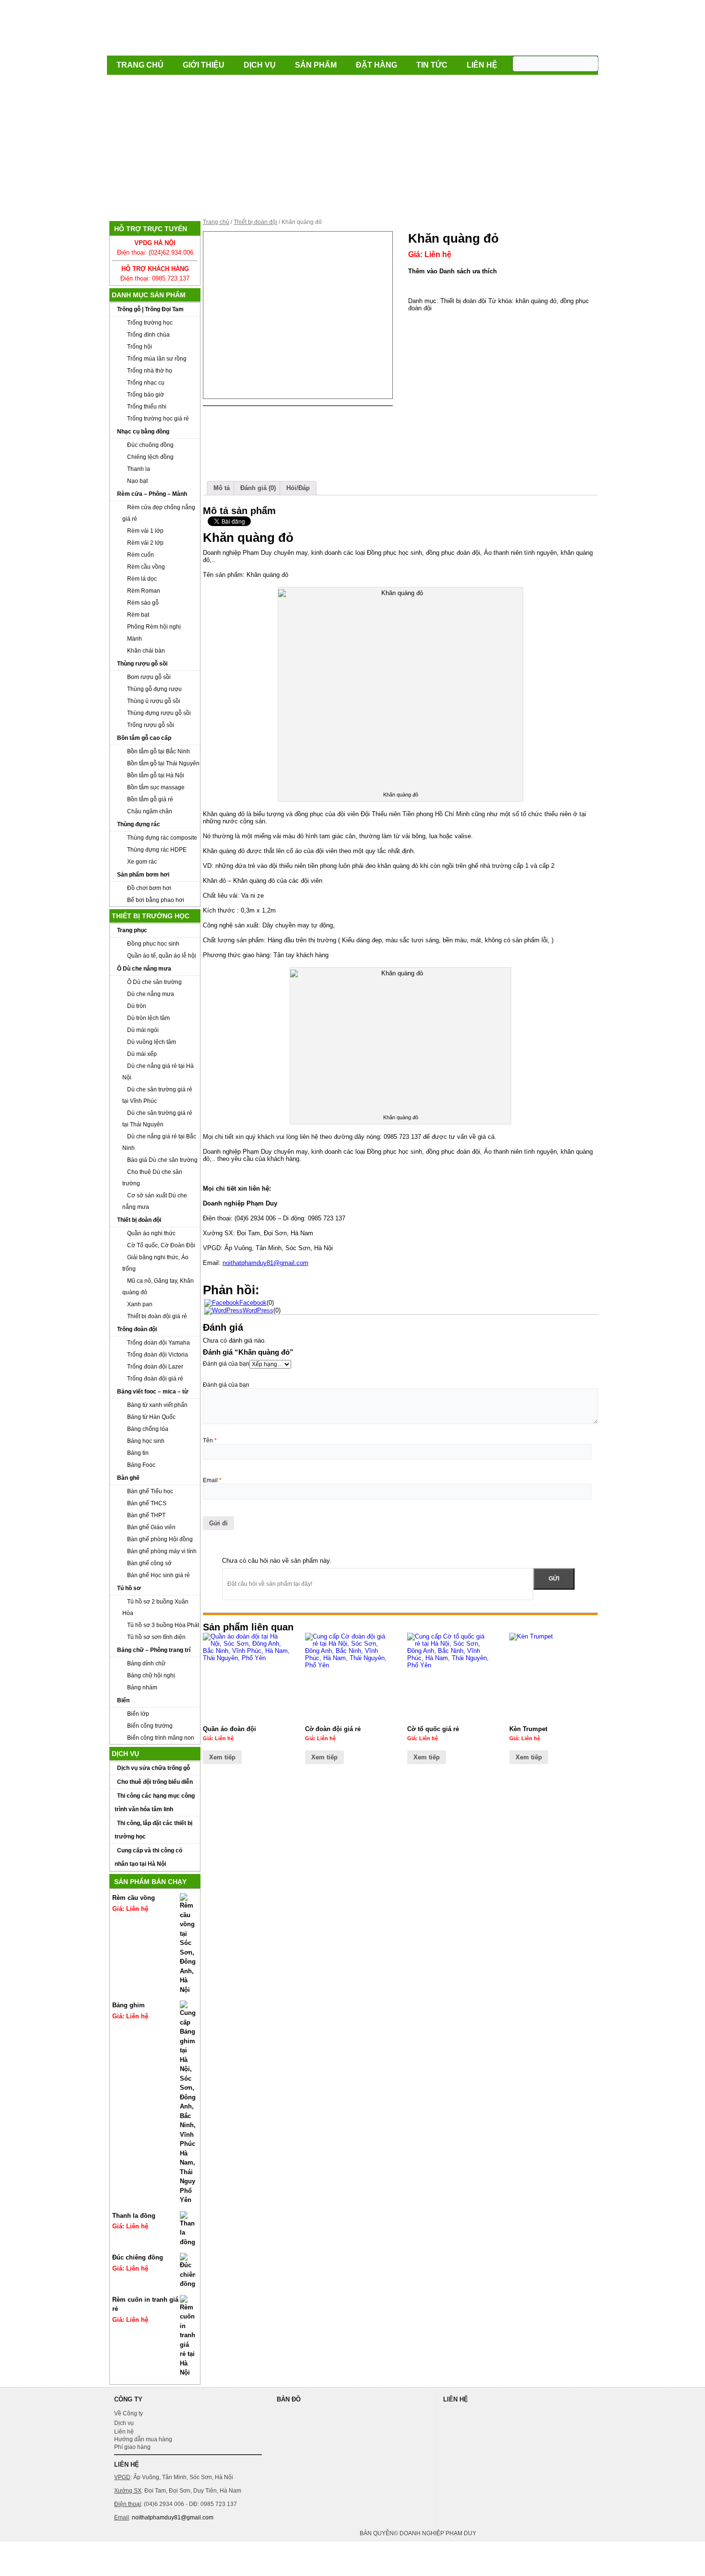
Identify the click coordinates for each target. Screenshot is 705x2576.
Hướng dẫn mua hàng (143, 2439)
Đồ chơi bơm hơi (149, 888)
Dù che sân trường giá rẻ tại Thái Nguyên (157, 1119)
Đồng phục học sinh (153, 944)
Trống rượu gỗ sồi (151, 725)
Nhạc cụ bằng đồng (143, 432)
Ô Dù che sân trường (154, 982)
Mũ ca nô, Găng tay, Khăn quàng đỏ (158, 1287)
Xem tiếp (222, 1757)
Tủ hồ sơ (129, 1588)
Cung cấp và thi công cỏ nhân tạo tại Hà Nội (148, 1857)
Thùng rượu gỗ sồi (142, 664)
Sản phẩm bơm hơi (143, 875)
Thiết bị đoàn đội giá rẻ (157, 1316)
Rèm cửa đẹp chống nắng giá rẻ (159, 513)
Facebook (253, 1303)
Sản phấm (316, 65)
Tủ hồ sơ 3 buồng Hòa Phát (163, 1625)
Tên (210, 1440)
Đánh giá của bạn (226, 1364)
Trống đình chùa (148, 335)
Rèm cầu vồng (146, 567)
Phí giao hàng (132, 2447)
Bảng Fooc (141, 1465)
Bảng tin (138, 1453)
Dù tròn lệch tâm (148, 1018)
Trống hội (140, 347)
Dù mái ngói (143, 1030)
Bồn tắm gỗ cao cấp (144, 738)
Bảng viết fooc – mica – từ (153, 1392)
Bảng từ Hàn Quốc (151, 1417)
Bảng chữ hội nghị (151, 1675)
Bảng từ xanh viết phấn (157, 1405)
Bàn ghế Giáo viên (151, 1527)
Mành (135, 639)
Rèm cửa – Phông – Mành (152, 494)
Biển (123, 1700)
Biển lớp (138, 1714)
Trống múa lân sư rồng (157, 359)
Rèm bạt (138, 615)
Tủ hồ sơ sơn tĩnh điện (156, 1637)
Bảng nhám (142, 1687)
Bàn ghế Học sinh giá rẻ (159, 1575)
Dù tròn (137, 1006)
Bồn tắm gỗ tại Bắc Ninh (159, 751)
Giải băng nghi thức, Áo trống (155, 1263)
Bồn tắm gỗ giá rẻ (150, 799)
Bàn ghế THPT (146, 1515)
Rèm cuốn (141, 555)
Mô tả (222, 488)
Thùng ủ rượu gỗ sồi (154, 701)
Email (212, 1480)
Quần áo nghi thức (151, 1233)
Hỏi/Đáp (298, 488)
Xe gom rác (142, 862)
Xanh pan (140, 1304)
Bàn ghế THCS (147, 1503)
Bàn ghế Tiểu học (150, 1491)
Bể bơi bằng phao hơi (156, 900)
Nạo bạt (137, 481)
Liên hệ (482, 65)
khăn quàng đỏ (536, 301)
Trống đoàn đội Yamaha (159, 1343)
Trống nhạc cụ (146, 383)
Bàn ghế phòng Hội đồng (160, 1539)
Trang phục (132, 930)
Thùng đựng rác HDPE (157, 850)
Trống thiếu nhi (147, 407)
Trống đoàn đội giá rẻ (155, 1379)
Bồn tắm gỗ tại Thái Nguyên (163, 763)
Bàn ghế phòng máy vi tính (162, 1551)
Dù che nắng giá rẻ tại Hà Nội (158, 1072)
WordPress (258, 1310)
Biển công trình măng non (161, 1738)
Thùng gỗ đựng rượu (154, 689)
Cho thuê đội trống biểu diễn (155, 1782)
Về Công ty (129, 2413)
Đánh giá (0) (258, 488)
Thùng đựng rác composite (162, 838)
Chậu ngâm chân (150, 811)
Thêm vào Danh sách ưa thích (452, 271)
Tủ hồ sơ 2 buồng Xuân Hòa (155, 1607)
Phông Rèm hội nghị (154, 627)
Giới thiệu (204, 65)
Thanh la (139, 469)
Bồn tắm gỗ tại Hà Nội (156, 775)
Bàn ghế (128, 1478)
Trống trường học (150, 323)
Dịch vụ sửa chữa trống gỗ (153, 1768)
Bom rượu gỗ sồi (149, 677)
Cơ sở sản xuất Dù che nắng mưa (155, 1201)
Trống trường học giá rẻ (158, 419)
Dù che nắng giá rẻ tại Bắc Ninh (159, 1142)
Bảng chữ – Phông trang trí (154, 1650)
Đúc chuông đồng (150, 445)
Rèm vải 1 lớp (145, 531)
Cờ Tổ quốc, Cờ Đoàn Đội (161, 1245)
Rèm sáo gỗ (143, 603)
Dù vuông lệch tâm (152, 1042)
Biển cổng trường (150, 1726)
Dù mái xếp (142, 1054)
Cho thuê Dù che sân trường (152, 1178)
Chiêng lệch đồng (150, 457)
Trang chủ (140, 65)
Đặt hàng (376, 65)
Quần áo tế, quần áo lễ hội (162, 956)
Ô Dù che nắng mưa (144, 969)
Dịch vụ (260, 65)
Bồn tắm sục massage (156, 787)
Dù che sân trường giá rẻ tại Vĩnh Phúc (157, 1095)
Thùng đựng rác (139, 824)
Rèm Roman (144, 591)
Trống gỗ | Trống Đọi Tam (150, 309)
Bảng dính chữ (146, 1663)
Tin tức (432, 65)
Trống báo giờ (146, 395)
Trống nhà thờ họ (150, 371)
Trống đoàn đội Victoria (158, 1355)
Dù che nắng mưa (151, 994)
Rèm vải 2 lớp (145, 543)
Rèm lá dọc (142, 579)
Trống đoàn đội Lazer (155, 1367)
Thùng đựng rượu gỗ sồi (159, 713)
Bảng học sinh (146, 1441)
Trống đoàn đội (137, 1329)
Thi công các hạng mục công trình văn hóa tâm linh (155, 1803)
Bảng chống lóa (148, 1429)
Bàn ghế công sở (149, 1563)
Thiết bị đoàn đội (139, 1220)
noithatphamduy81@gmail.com (265, 1263)
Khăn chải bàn (146, 651)
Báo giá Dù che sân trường (162, 1160)
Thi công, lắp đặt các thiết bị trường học (153, 1830)
